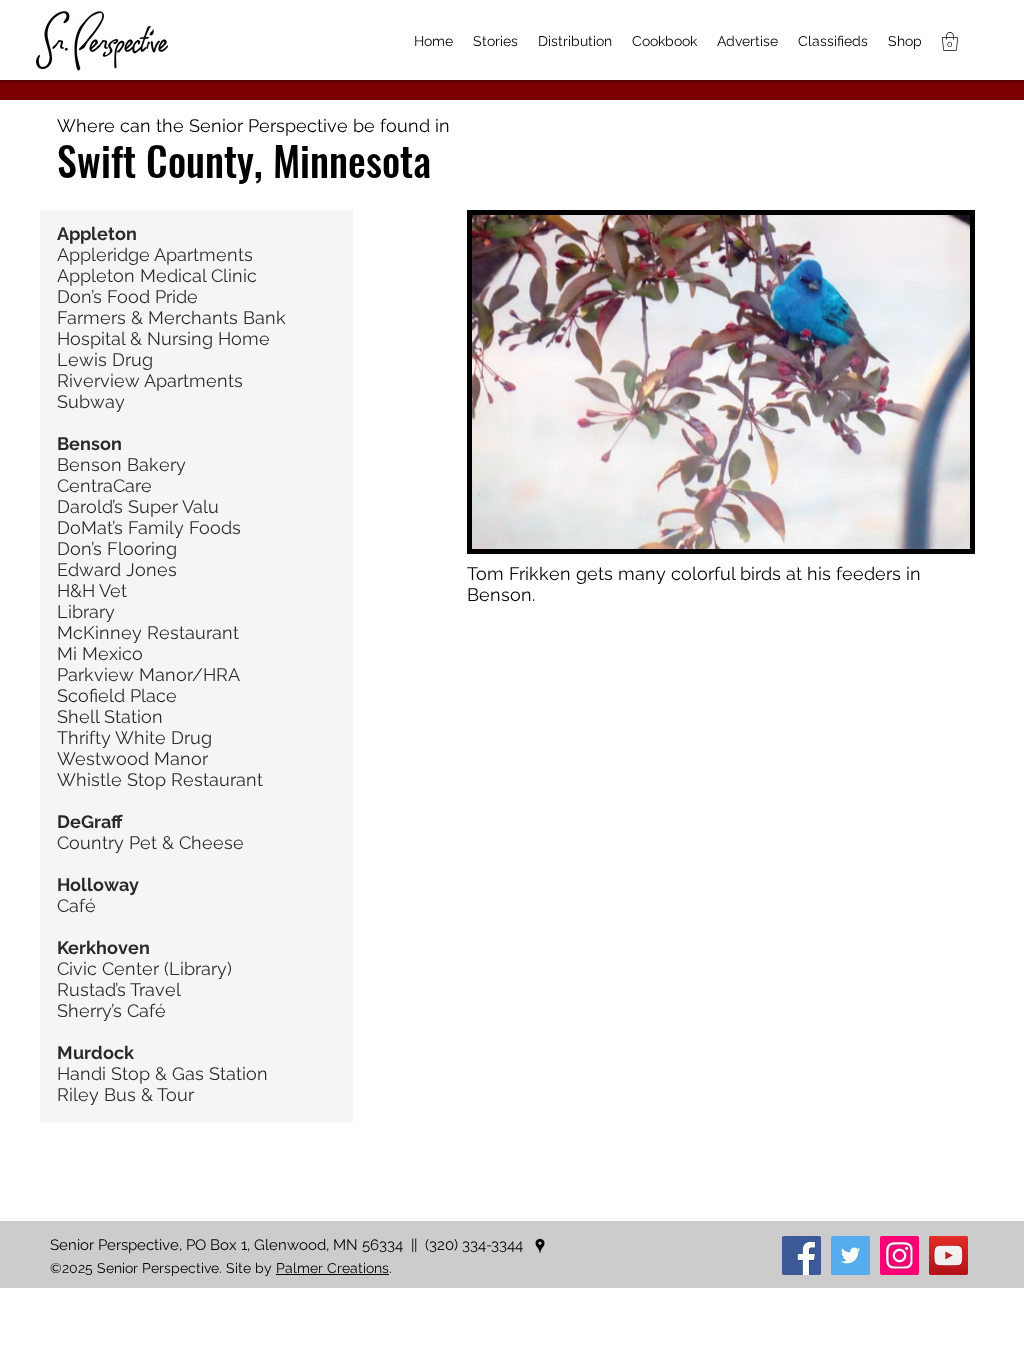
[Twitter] (850, 1255)
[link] (950, 41)
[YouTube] (948, 1255)
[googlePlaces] (540, 1246)
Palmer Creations (332, 1268)
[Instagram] (899, 1255)
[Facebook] (801, 1255)
